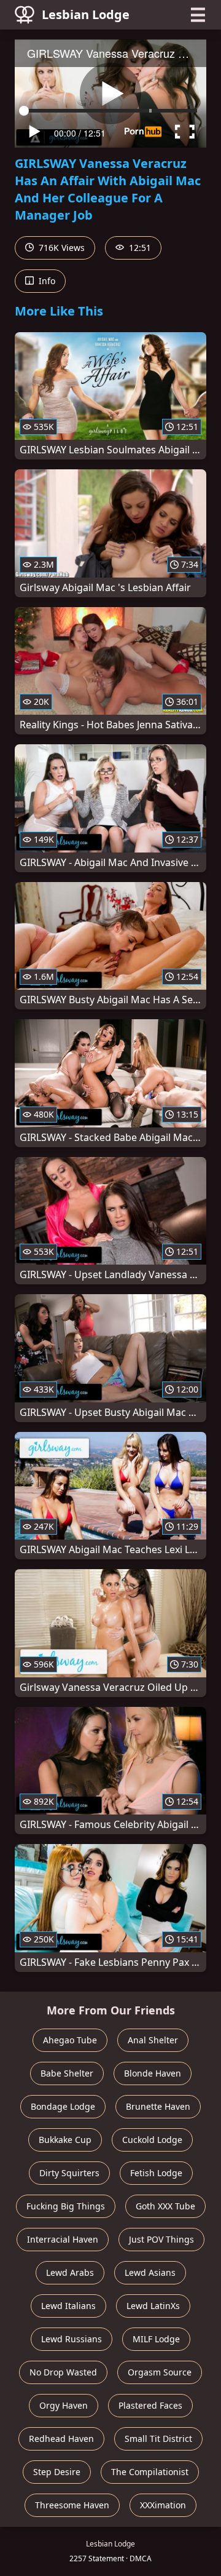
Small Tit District (158, 2439)
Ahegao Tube (70, 2040)
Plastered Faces (150, 2405)
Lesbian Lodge (86, 14)
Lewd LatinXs (153, 2306)
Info (46, 281)
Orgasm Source (160, 2372)
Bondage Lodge (63, 2106)
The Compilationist (150, 2472)
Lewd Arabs (70, 2272)
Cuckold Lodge (152, 2140)
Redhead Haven (61, 2439)
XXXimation (163, 2505)
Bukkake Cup (65, 2140)
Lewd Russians (72, 2339)
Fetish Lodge (156, 2173)
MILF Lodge (156, 2339)
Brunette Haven (158, 2106)
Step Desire (57, 2472)
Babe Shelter (67, 2073)
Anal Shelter (153, 2040)
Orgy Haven (64, 2405)
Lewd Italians (68, 2306)
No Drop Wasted (63, 2372)
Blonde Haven (153, 2073)
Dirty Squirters (69, 2173)
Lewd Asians (150, 2272)
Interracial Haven (63, 2239)
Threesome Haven (72, 2505)
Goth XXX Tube (165, 2206)
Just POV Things (161, 2239)
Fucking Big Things (66, 2206)
